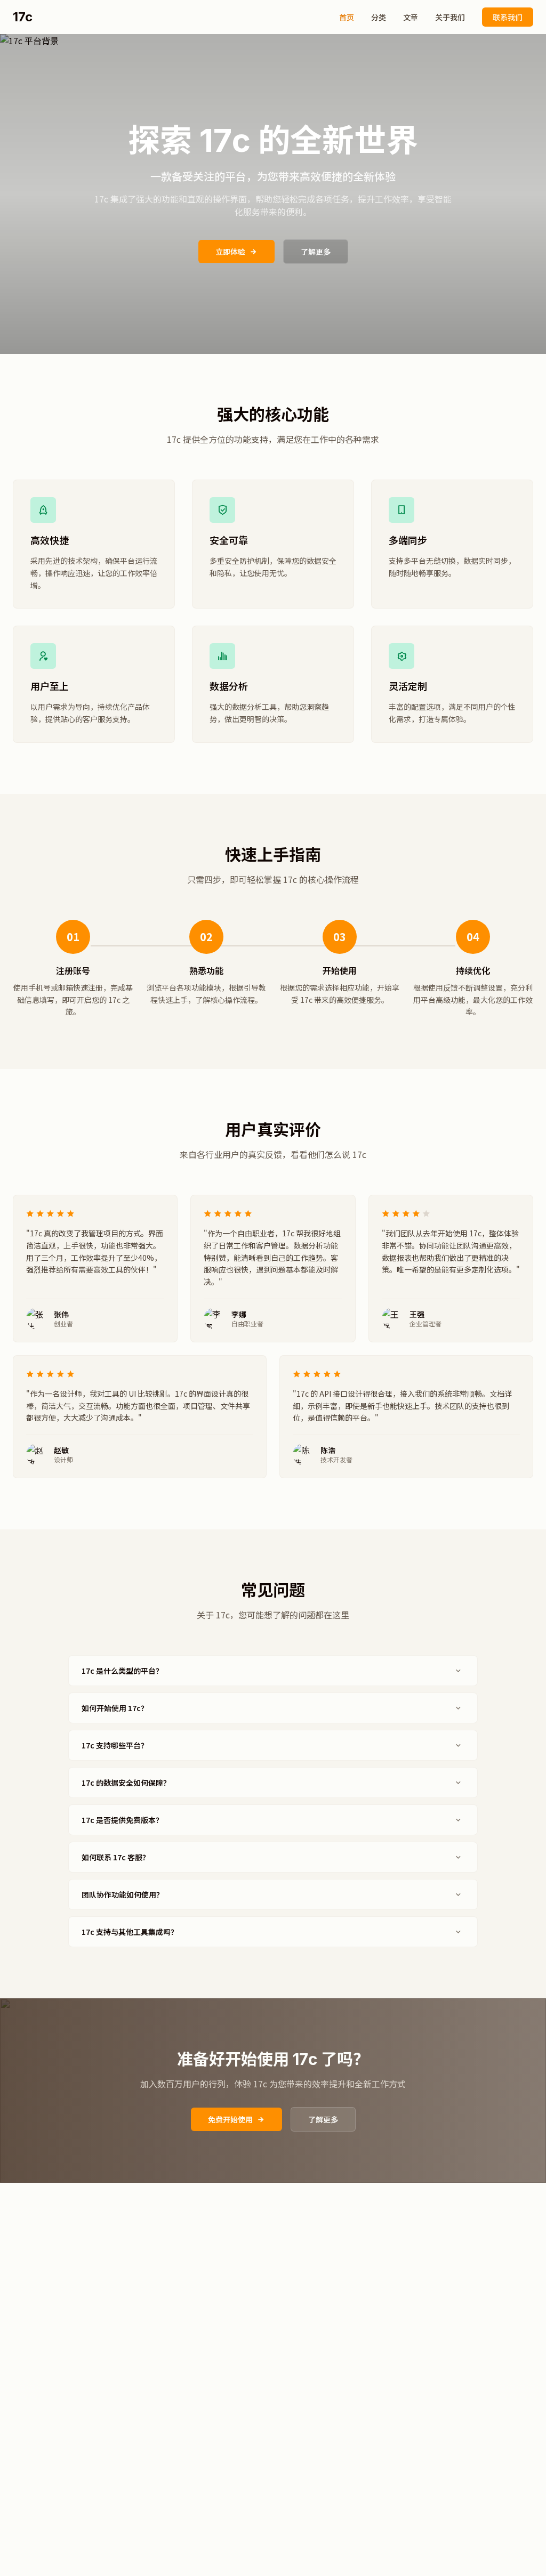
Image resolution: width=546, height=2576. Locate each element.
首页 (347, 17)
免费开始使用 (230, 2119)
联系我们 (508, 17)
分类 (379, 17)
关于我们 (450, 17)
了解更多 (316, 252)
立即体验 (230, 252)
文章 (411, 17)
